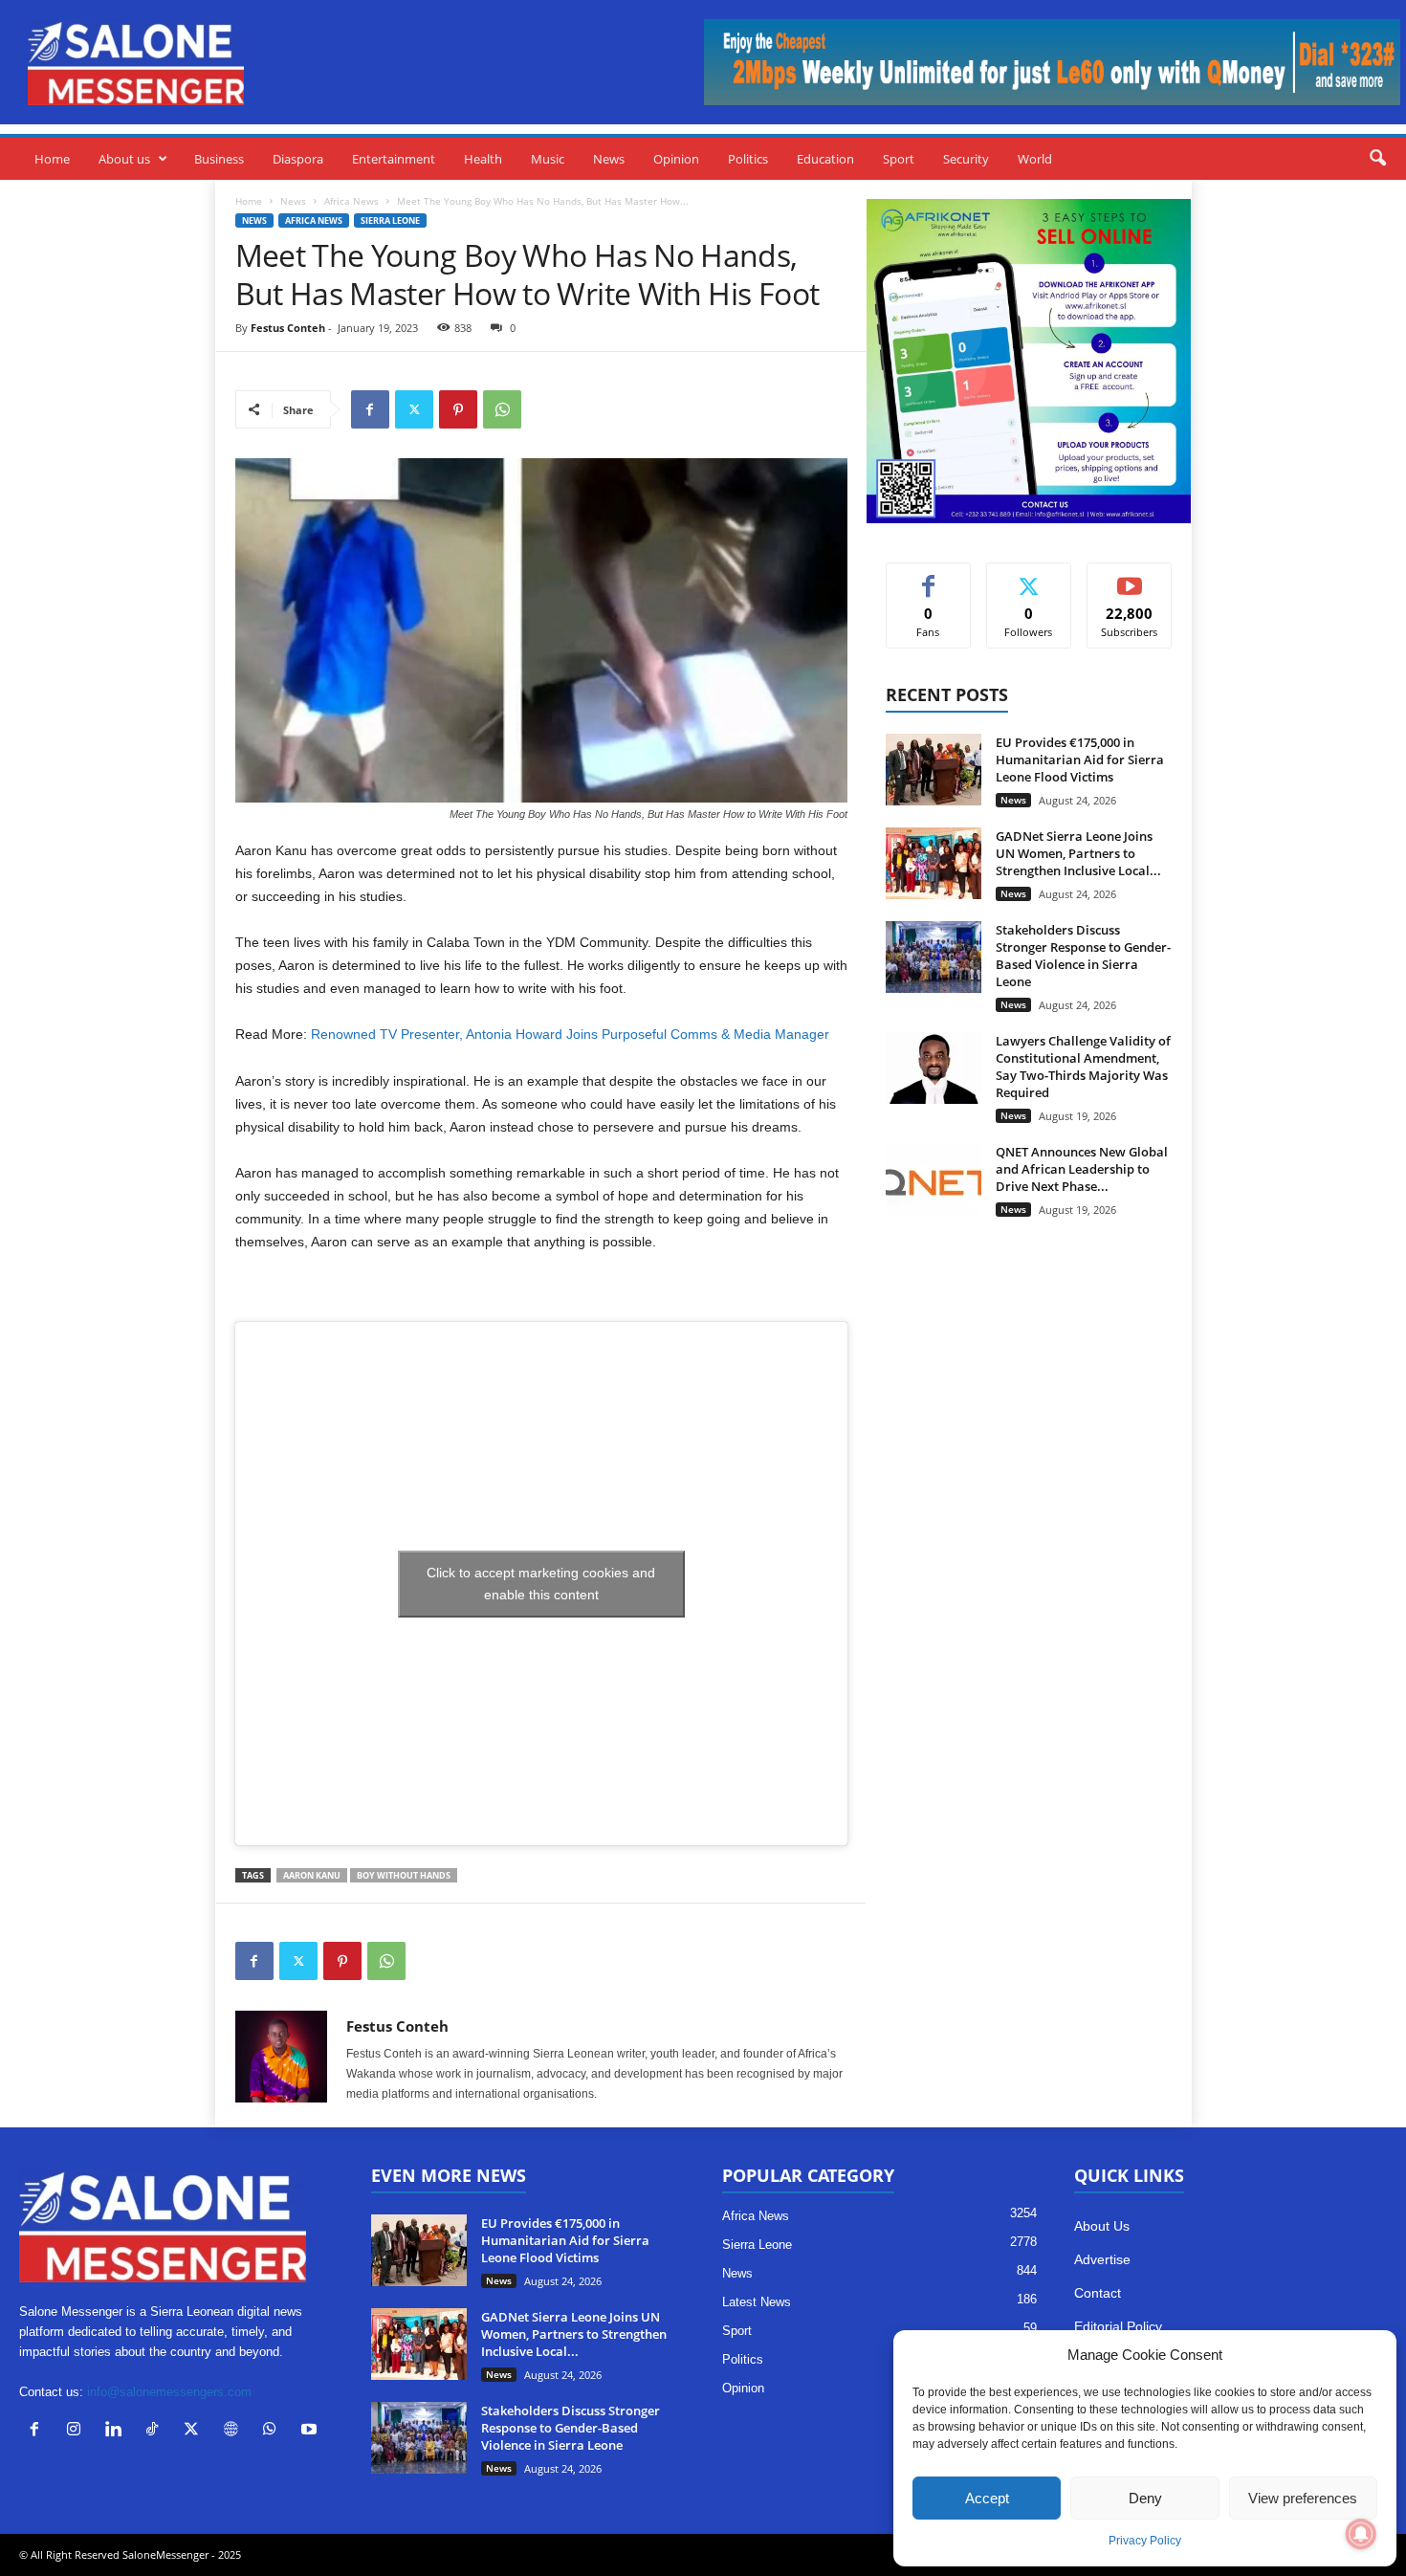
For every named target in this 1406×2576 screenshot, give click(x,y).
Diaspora (298, 159)
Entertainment (394, 159)
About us (124, 159)
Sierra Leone (390, 220)
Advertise (1102, 2259)
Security (966, 159)
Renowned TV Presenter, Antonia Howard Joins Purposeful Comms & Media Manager (570, 1034)
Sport (899, 159)
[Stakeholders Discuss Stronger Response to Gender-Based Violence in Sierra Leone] (934, 957)
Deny (1145, 2498)
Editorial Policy (1118, 2326)
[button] (1377, 159)
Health (483, 159)
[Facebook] (370, 409)
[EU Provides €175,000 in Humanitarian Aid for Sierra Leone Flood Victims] (934, 770)
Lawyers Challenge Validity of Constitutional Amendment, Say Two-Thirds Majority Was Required (1083, 1067)
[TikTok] (156, 2431)
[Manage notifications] (1361, 2534)
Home (52, 159)
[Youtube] (311, 2431)
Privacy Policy (1145, 2541)
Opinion (676, 159)
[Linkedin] (117, 2431)
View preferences (1303, 2498)
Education (825, 159)
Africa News (351, 201)
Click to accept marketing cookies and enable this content (541, 1584)
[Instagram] (78, 2431)
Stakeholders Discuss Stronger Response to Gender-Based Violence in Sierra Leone (1083, 956)
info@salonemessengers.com (169, 2392)
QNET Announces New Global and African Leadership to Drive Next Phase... (1082, 1169)
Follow (1029, 577)
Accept (987, 2498)
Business (219, 159)
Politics (748, 159)
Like (928, 577)
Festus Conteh (288, 328)
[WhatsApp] (502, 409)
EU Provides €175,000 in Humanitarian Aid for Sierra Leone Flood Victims (1080, 760)
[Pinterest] (458, 409)
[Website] (235, 2431)
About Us (1102, 2226)
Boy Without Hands (404, 1875)
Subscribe (1130, 577)
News (609, 159)
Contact (1098, 2293)
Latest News (757, 2302)
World (1035, 159)
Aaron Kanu (312, 1875)
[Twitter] (414, 409)
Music (548, 159)
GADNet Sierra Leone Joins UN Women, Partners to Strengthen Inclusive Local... (1078, 853)
